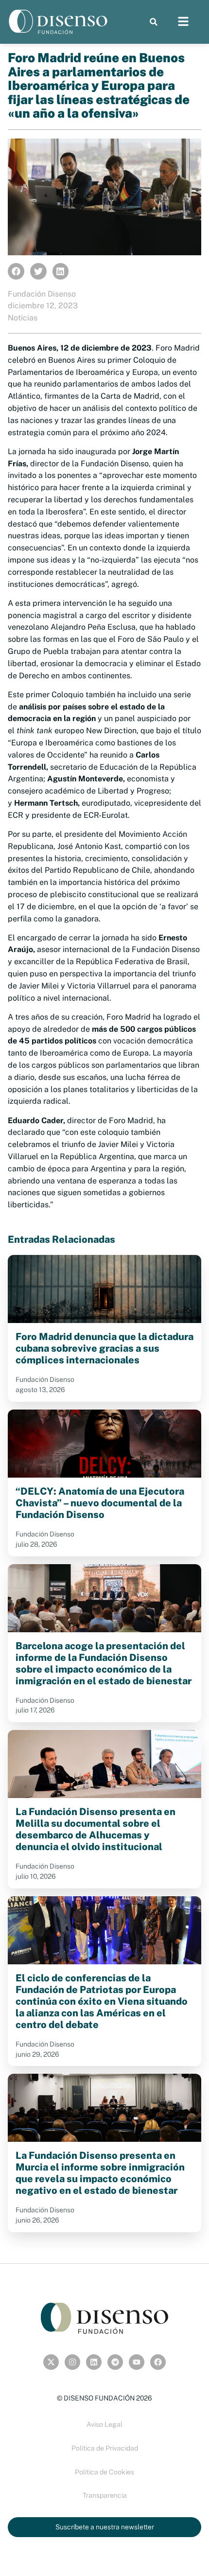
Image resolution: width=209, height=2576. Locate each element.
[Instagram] (72, 2362)
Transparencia (105, 2495)
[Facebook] (158, 2362)
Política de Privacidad (105, 2448)
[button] (153, 22)
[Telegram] (115, 2362)
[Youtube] (137, 2362)
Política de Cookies (104, 2472)
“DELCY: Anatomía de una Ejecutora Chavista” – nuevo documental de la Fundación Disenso (100, 1503)
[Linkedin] (94, 2362)
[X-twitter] (51, 2362)
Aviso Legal (104, 2424)
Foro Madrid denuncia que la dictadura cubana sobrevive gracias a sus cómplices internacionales (104, 1348)
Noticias (23, 318)
